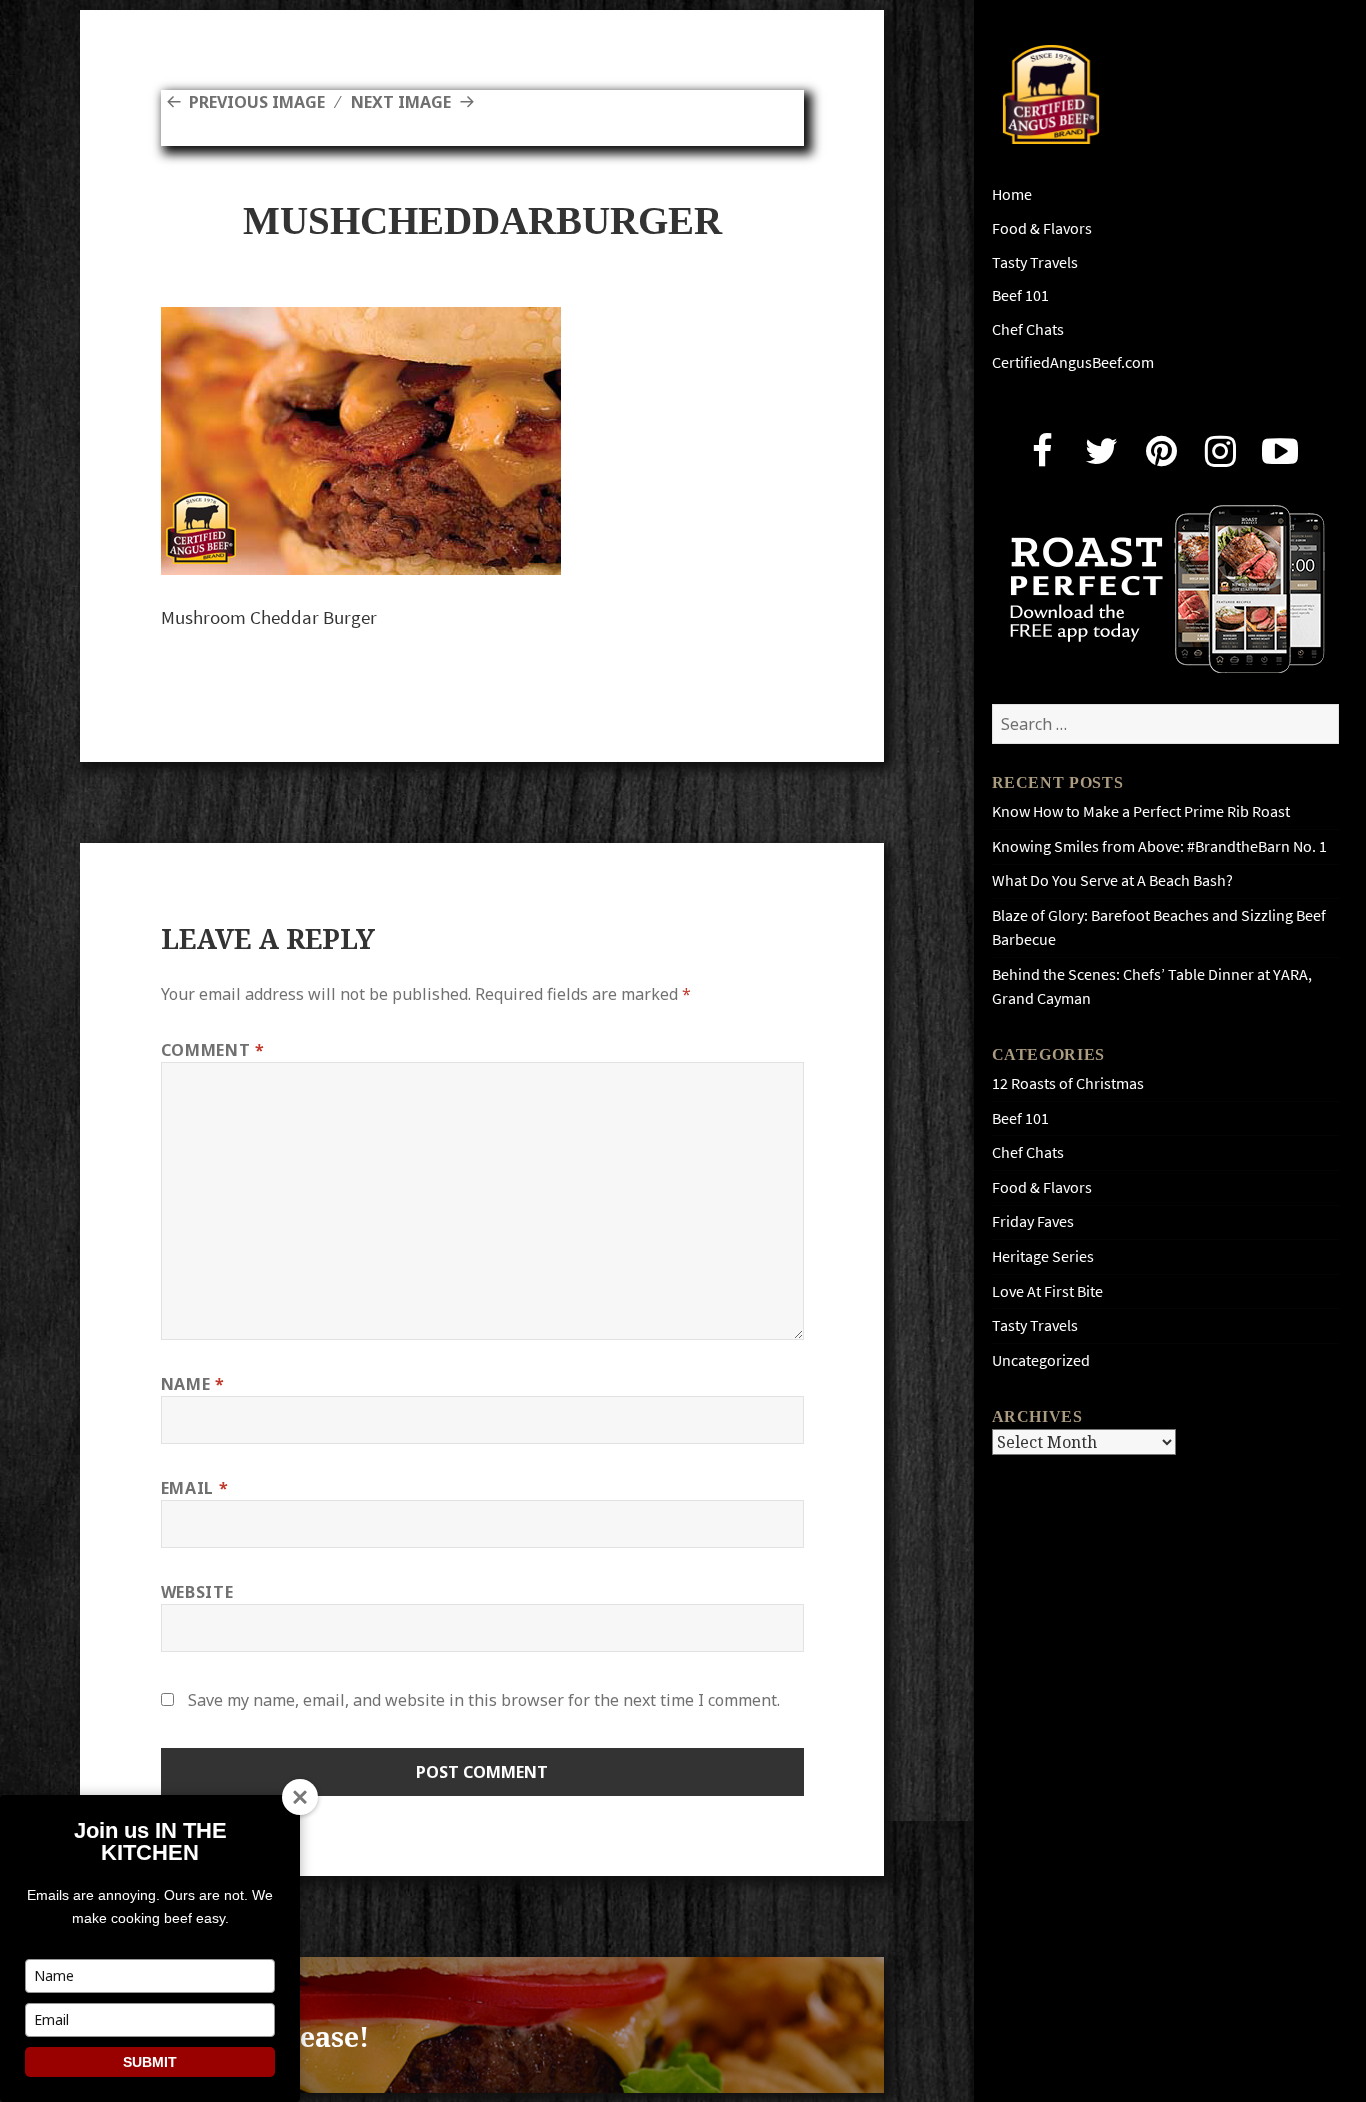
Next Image (401, 102)
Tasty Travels (1035, 262)
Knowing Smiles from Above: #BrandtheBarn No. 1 (1159, 846)
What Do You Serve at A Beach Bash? (1112, 880)
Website (197, 1592)
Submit (150, 2062)
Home (1012, 194)
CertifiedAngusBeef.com (1073, 362)
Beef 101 (1020, 295)
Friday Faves (1033, 1221)
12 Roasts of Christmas (1068, 1083)
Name (193, 1384)
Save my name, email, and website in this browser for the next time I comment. (484, 1700)
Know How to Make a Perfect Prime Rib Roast (1141, 811)
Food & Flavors (1042, 228)
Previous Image (257, 102)
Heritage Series (1043, 1256)
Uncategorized (1041, 1360)
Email (194, 1488)
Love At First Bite (1047, 1291)
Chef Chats (1028, 329)
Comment (213, 1050)
